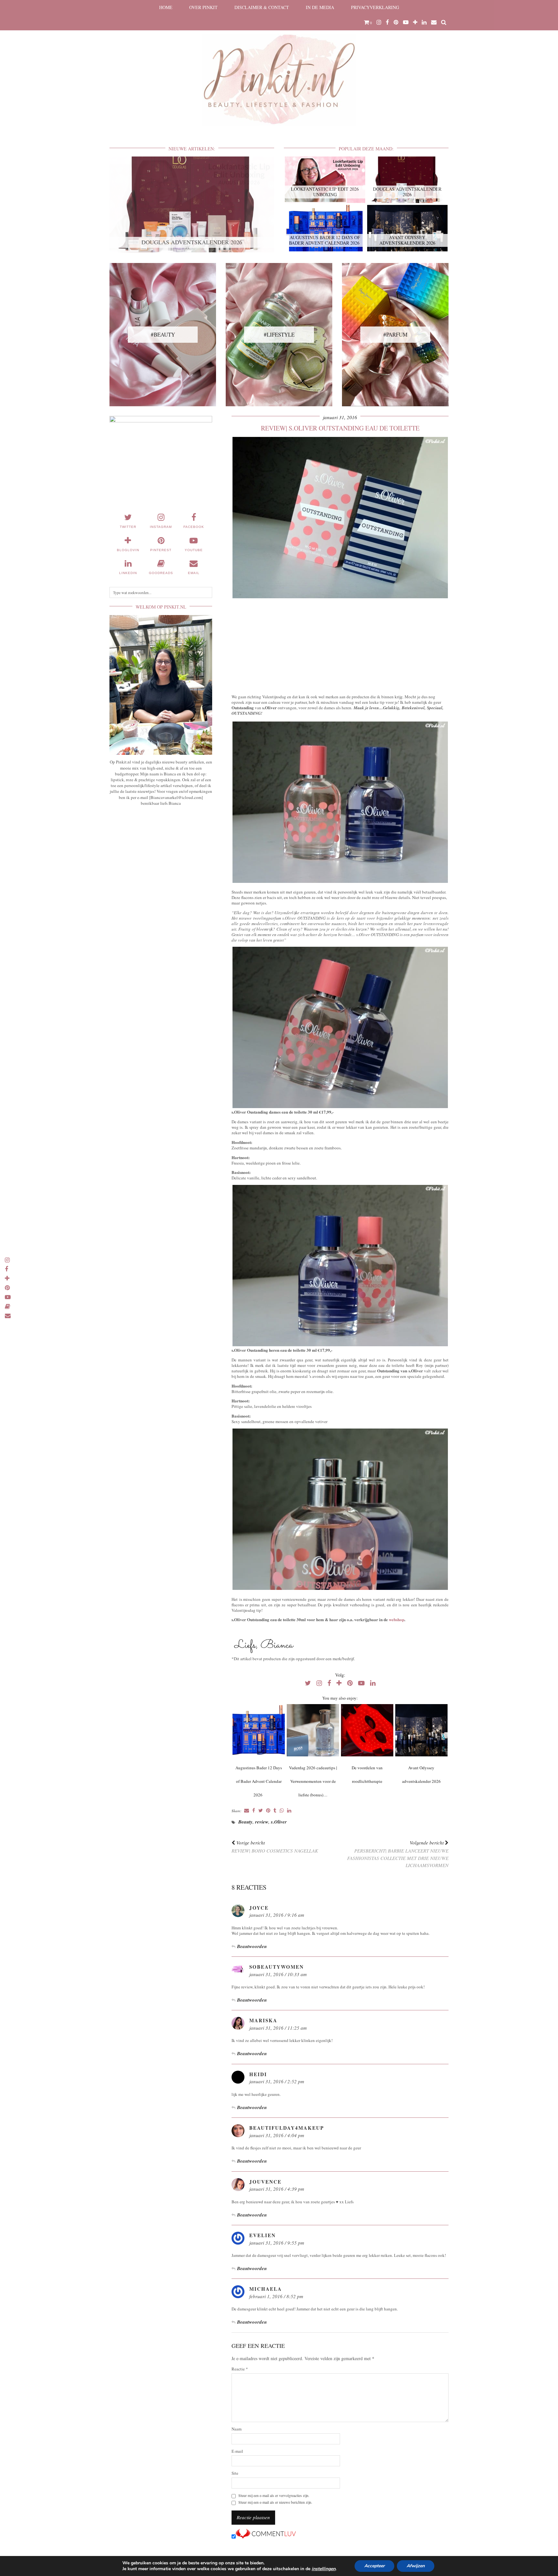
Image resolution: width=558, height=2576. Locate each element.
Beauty (245, 1822)
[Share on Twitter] (261, 1811)
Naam (237, 2429)
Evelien (263, 2235)
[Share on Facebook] (254, 1811)
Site (235, 2473)
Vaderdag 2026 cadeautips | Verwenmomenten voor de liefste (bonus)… (313, 1781)
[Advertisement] (340, 645)
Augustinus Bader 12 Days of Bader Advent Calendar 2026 (259, 1781)
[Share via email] (247, 1811)
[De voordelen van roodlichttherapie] (367, 1730)
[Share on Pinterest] (268, 1811)
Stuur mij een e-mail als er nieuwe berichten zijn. (275, 2502)
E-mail (237, 2451)
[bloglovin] (415, 22)
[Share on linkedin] (289, 1811)
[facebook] (387, 22)
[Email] (434, 22)
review (262, 1822)
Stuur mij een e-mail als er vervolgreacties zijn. (274, 2495)
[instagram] (379, 22)
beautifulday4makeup (287, 2128)
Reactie (240, 2369)
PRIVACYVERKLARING (375, 7)
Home (166, 7)
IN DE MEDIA (320, 7)
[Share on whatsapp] (282, 1811)
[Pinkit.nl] (279, 67)
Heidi (258, 2074)
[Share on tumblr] (275, 1811)
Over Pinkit (203, 7)
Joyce (259, 1908)
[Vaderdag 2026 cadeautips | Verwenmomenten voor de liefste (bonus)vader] (313, 1730)
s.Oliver (279, 1822)
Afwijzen (416, 2566)
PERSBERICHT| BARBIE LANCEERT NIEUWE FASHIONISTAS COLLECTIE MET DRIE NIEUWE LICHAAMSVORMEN (398, 1854)
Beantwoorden (252, 1946)
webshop (397, 1619)
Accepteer (374, 2566)
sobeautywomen (277, 1967)
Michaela (266, 2289)
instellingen (324, 2569)
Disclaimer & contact (262, 7)
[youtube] (406, 22)
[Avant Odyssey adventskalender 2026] (421, 1730)
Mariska (263, 2020)
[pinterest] (396, 22)
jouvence (265, 2182)
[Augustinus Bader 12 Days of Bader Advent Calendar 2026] (258, 1730)
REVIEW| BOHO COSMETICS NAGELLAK (275, 1847)
